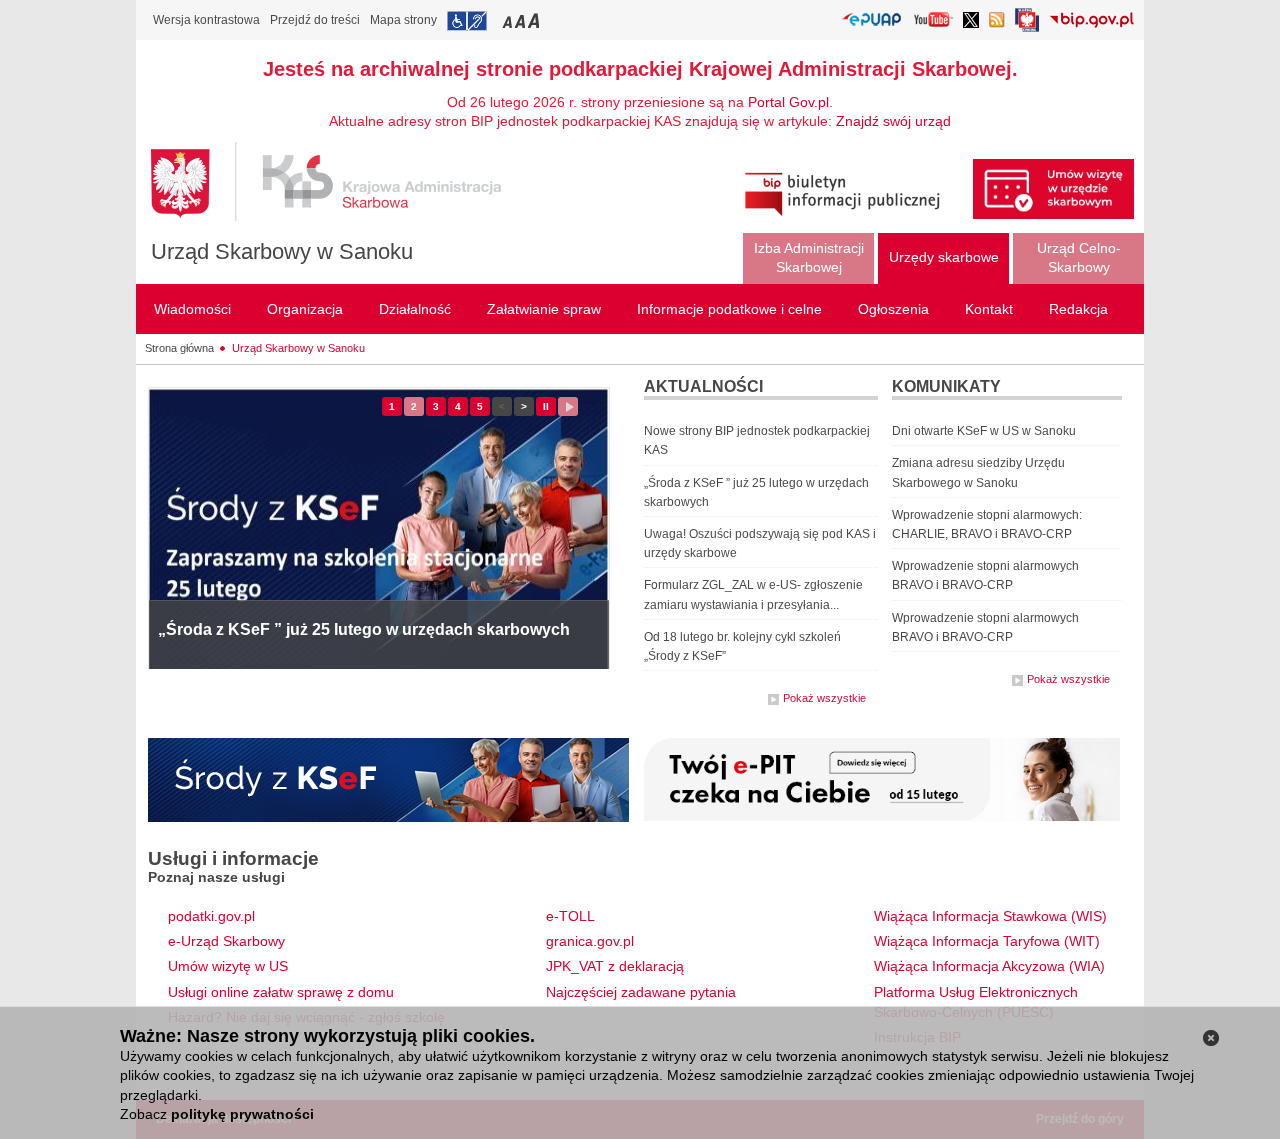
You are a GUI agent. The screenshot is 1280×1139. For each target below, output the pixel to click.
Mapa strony (403, 20)
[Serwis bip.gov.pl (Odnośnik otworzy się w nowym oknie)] (1091, 21)
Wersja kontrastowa (206, 20)
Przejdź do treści (315, 20)
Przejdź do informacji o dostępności (467, 21)
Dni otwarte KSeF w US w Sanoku (984, 431)
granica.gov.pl (590, 941)
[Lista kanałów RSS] (997, 21)
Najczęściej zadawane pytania (641, 992)
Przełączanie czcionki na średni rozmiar (522, 20)
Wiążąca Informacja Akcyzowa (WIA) (989, 966)
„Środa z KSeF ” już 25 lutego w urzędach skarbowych (364, 629)
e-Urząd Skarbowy (226, 941)
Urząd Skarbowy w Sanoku (282, 251)
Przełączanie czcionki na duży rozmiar (535, 20)
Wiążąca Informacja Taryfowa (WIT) (987, 941)
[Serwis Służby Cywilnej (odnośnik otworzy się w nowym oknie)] (1027, 25)
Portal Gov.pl (788, 102)
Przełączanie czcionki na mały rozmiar (509, 20)
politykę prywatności (242, 1114)
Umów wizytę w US (228, 966)
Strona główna (179, 348)
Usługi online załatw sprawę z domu (281, 992)
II (549, 408)
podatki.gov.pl (211, 916)
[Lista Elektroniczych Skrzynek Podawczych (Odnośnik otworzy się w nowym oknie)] (871, 20)
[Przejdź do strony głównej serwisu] (341, 182)
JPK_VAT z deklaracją (615, 966)
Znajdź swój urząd (893, 121)
